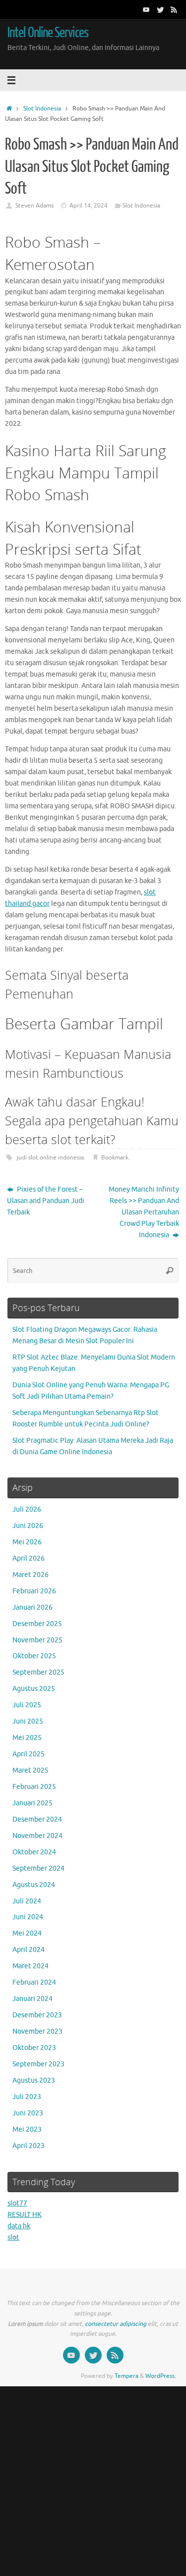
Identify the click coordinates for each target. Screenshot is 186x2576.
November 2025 (37, 1640)
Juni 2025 (28, 1721)
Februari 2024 (34, 1982)
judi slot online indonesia (50, 1157)
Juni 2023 (28, 2113)
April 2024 (29, 1950)
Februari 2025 (34, 1787)
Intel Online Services (48, 33)
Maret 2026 (31, 1575)
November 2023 (37, 2031)
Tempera (126, 2376)
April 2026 (29, 1558)
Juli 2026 (27, 1509)
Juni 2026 (28, 1526)
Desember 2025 (37, 1624)
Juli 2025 (27, 1705)
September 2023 (38, 2064)
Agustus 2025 (34, 1689)
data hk (19, 2226)
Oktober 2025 (34, 1656)
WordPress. (161, 2376)
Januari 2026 (32, 1607)
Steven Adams (34, 206)
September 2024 (38, 1868)
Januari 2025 (32, 1803)
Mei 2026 (27, 1542)
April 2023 (29, 2146)
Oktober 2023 (34, 2048)
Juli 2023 (27, 2097)
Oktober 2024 (34, 1852)
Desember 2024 (37, 1819)
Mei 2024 (27, 1933)
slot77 (17, 2203)
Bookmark (115, 1157)
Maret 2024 (31, 1966)
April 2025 (29, 1754)
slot (13, 2237)
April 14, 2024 (89, 206)
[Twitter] (160, 9)
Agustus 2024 (34, 1885)
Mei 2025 (27, 1738)
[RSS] (174, 9)
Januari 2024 (32, 1999)
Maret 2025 (31, 1770)
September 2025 (38, 1672)
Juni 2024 (28, 1917)
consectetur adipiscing (116, 2324)
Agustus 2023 (34, 2080)
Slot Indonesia (42, 108)
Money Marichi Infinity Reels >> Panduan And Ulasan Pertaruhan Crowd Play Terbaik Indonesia (144, 1212)
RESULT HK (25, 2215)
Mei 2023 (27, 2129)
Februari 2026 (34, 1591)
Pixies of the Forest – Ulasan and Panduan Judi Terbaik (46, 1201)
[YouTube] (146, 9)
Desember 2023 (37, 2015)
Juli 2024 (27, 1901)
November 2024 (37, 1836)
